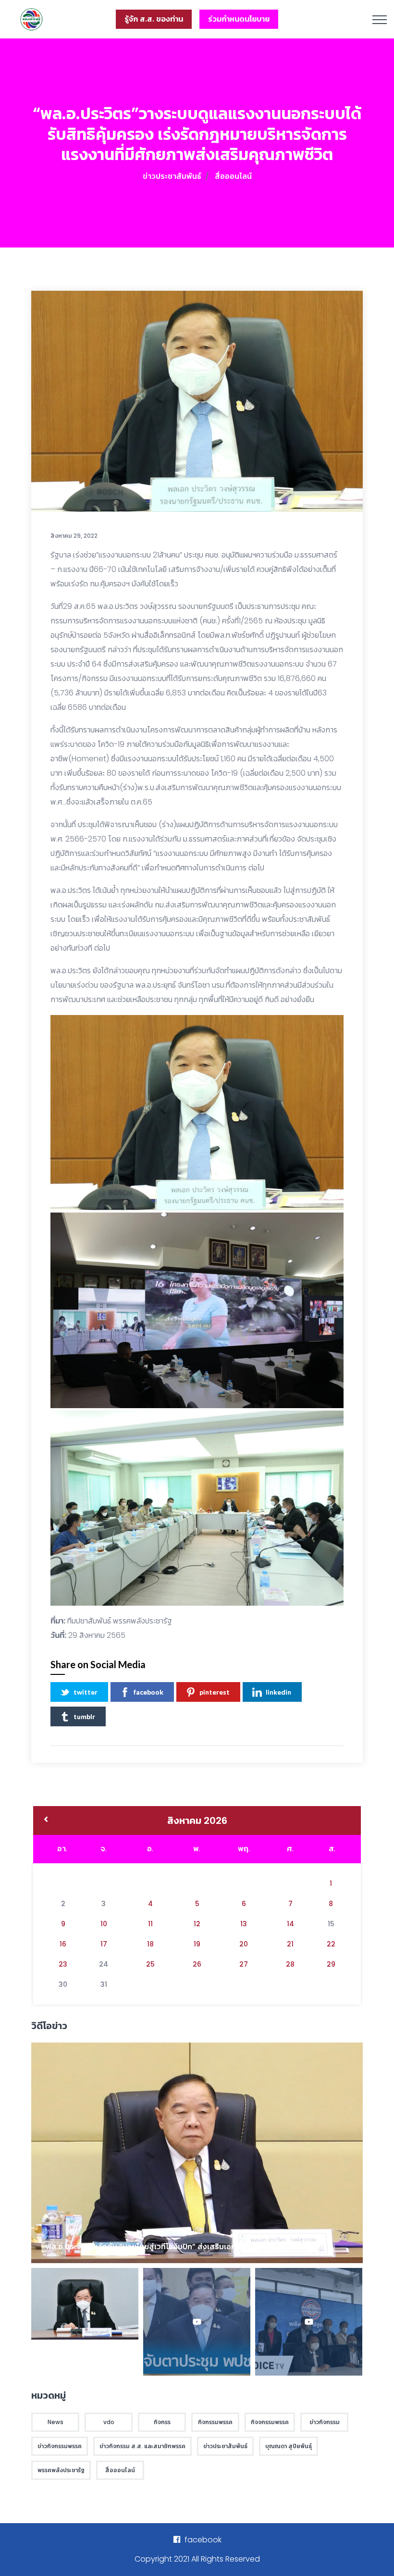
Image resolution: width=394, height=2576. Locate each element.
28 (290, 1964)
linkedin (278, 1692)
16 (63, 1944)
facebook (148, 1692)
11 (150, 1924)
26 (197, 1964)
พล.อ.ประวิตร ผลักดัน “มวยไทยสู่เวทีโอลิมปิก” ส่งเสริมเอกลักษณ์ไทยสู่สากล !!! (174, 2247)
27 (244, 1964)
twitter (86, 1692)
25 (150, 1964)
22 (331, 1944)
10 (104, 1924)
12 (197, 1924)
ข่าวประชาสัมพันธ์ (172, 176)
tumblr (84, 1716)
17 (104, 1944)
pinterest (215, 1692)
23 (63, 1964)
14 (290, 1924)
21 (290, 1944)
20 (244, 1944)
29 (331, 1964)
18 (150, 1944)
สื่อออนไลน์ (233, 176)
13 (244, 1924)
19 (197, 1944)
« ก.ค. (46, 1821)
